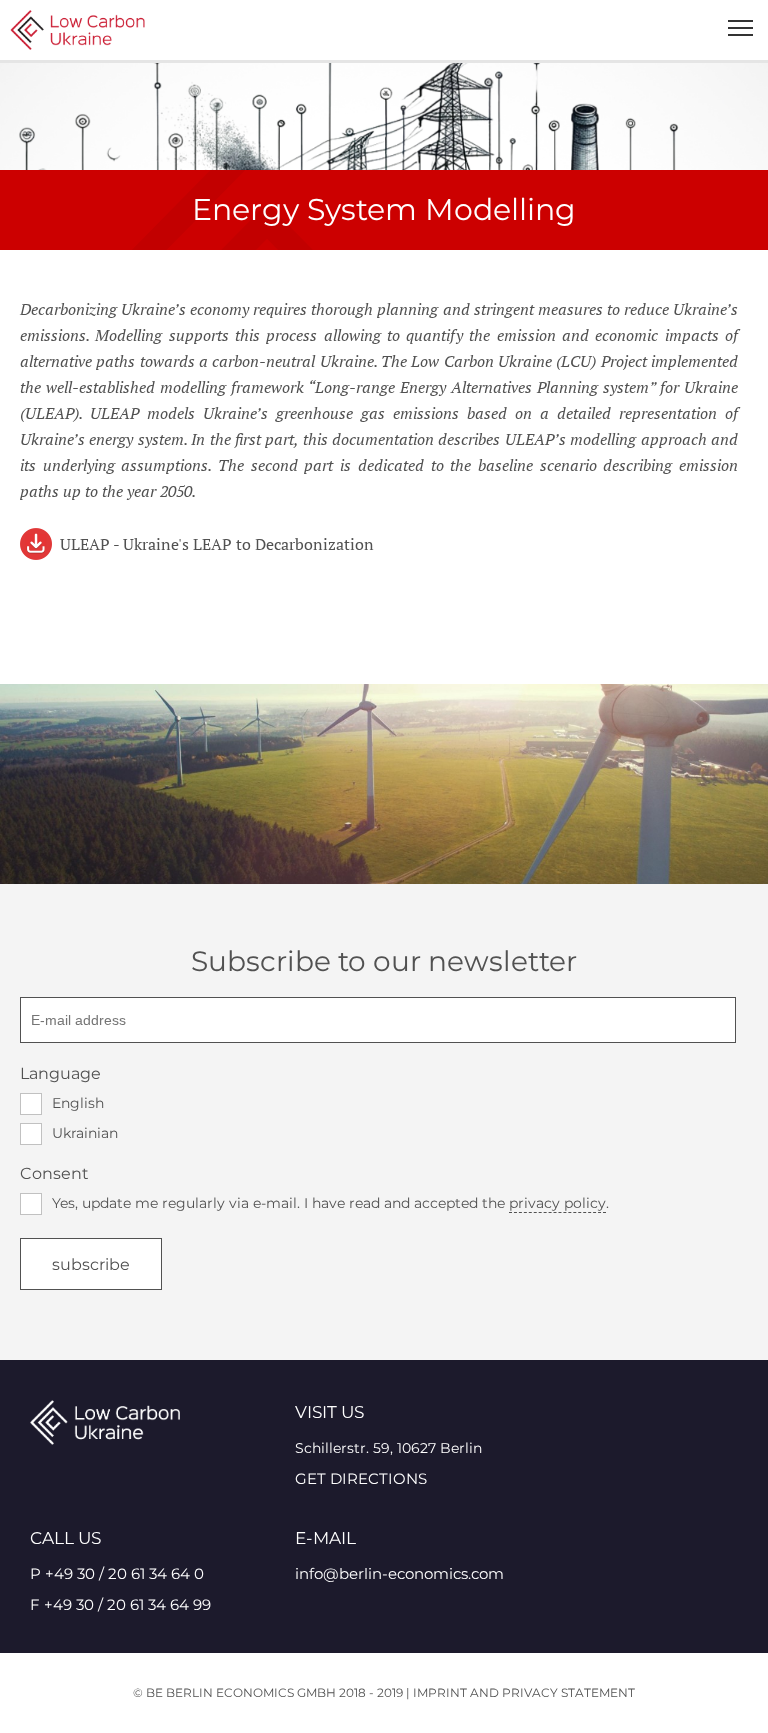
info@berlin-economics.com (399, 1573)
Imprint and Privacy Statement (524, 1692)
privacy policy (557, 1203)
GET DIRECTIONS (361, 1478)
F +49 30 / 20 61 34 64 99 (120, 1604)
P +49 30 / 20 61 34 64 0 (117, 1573)
